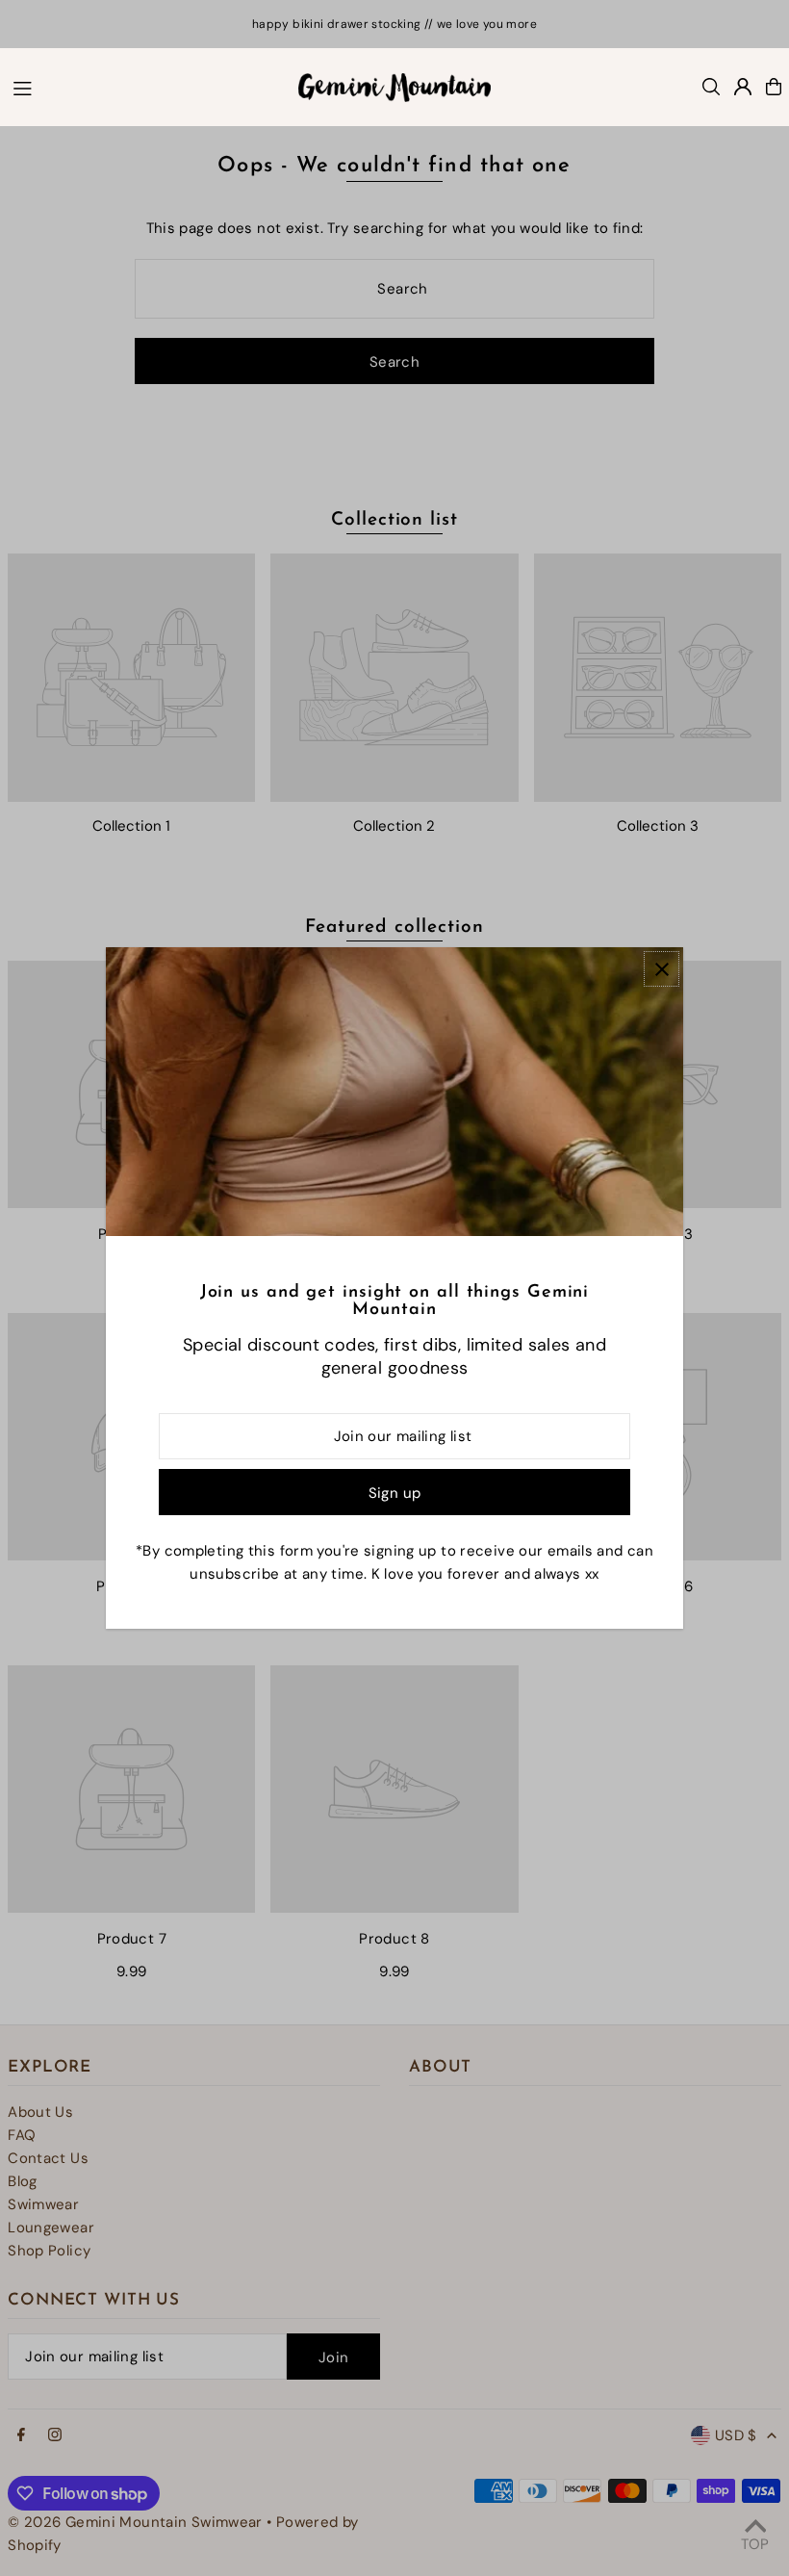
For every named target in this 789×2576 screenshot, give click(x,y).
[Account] (743, 87)
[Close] (662, 969)
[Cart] (774, 87)
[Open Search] (711, 87)
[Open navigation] (146, 86)
